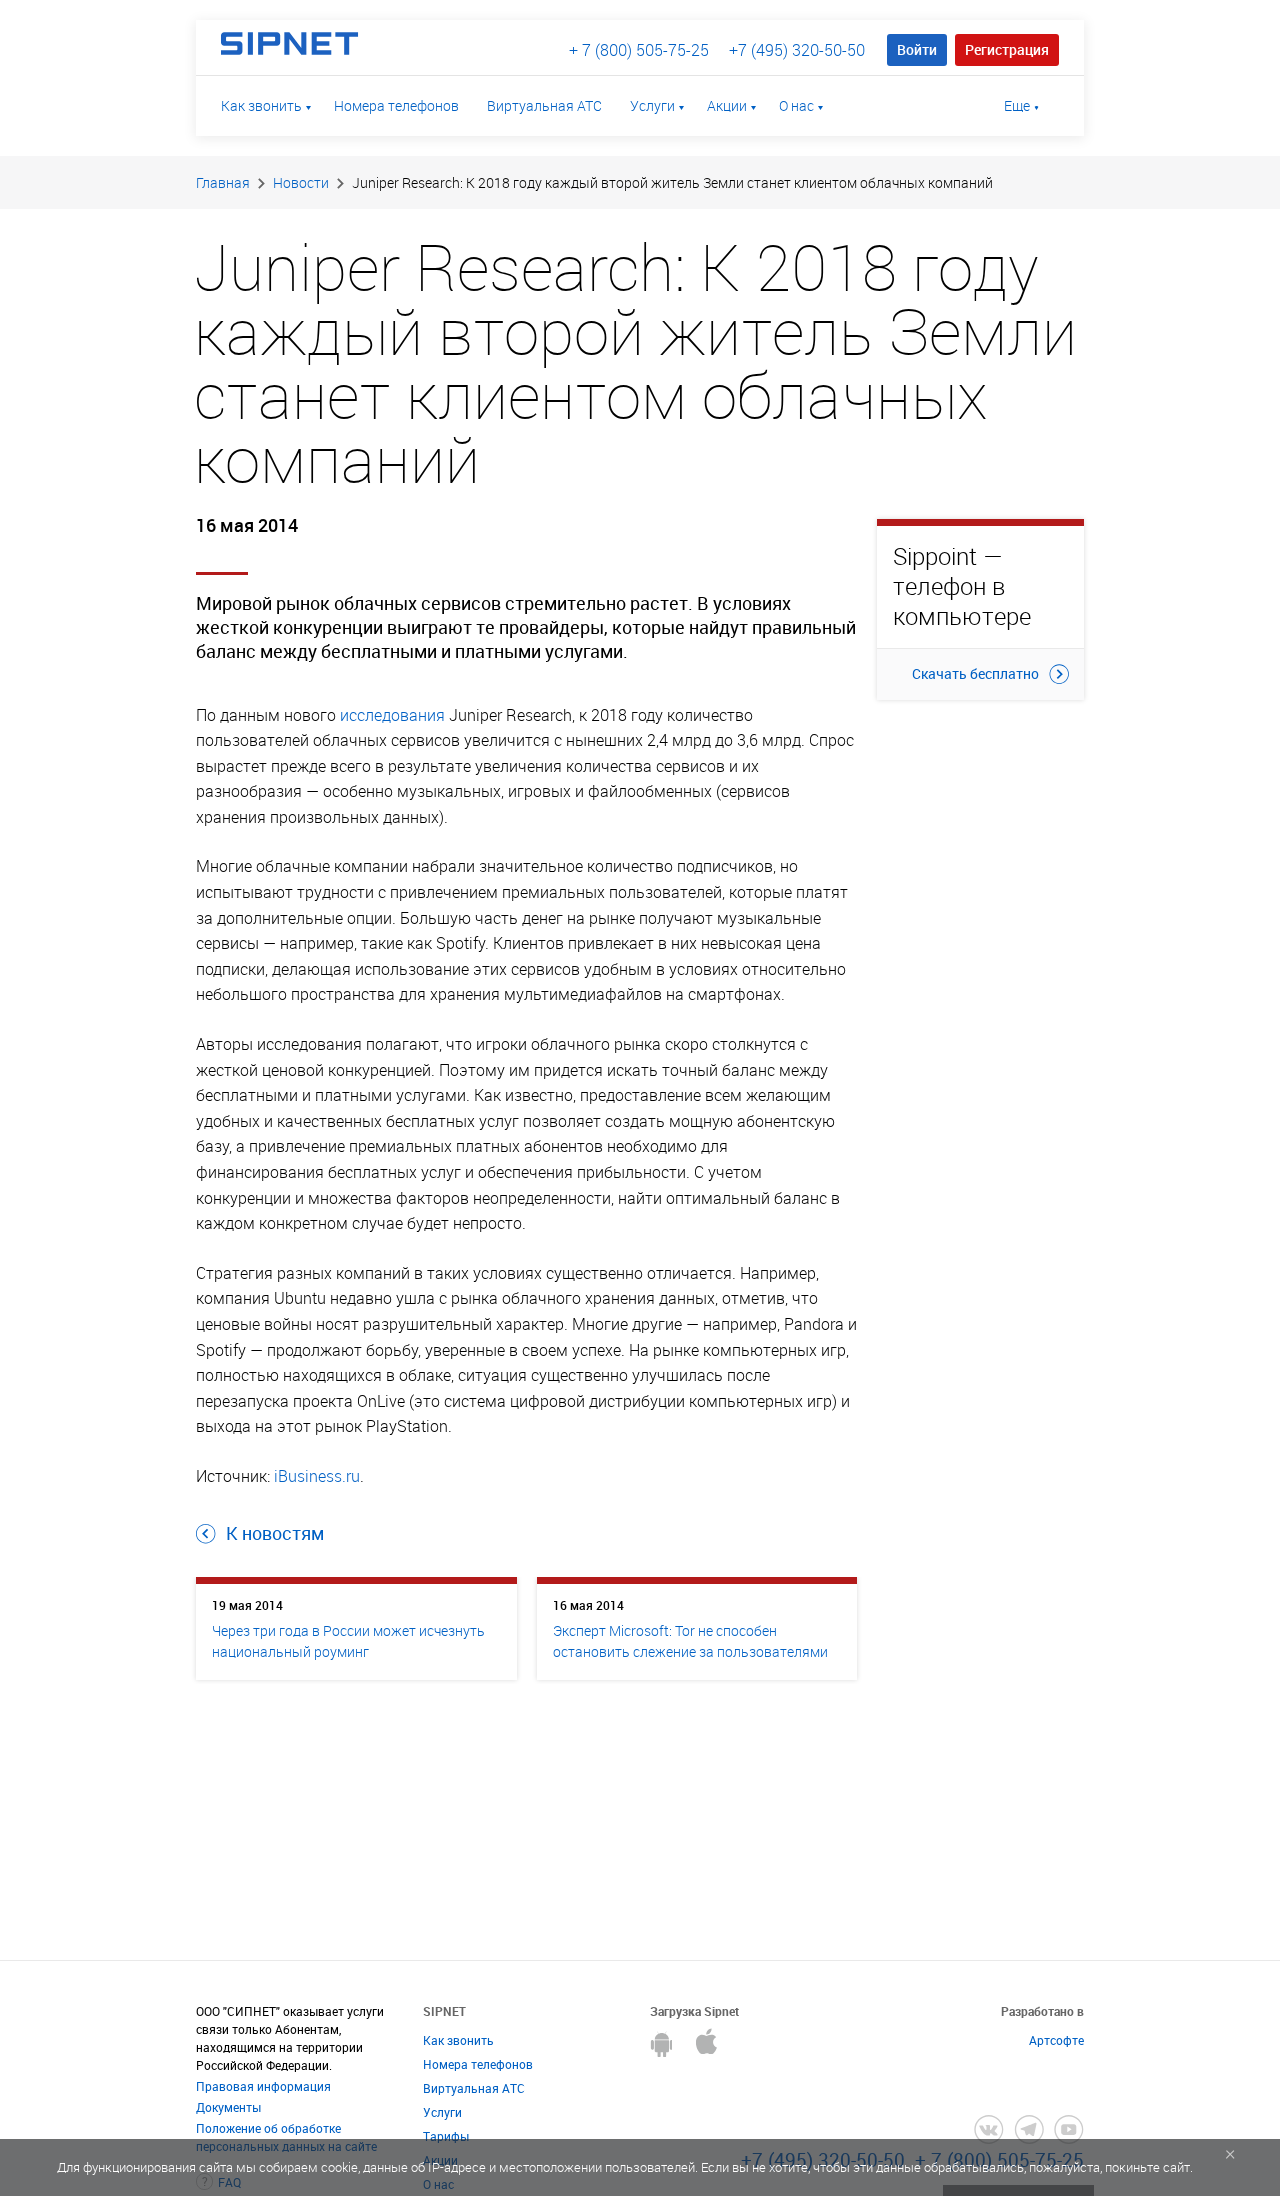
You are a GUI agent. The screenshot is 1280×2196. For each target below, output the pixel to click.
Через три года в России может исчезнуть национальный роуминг (348, 1641)
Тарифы (446, 2136)
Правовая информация (263, 2086)
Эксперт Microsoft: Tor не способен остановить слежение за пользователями (690, 1641)
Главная (223, 182)
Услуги (652, 105)
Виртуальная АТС (544, 105)
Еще (1017, 105)
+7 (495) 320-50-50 (797, 50)
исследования (392, 715)
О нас (796, 105)
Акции (727, 105)
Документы (228, 2107)
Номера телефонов (396, 105)
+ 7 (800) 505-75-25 (639, 50)
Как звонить (261, 105)
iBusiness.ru (317, 1476)
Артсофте (1056, 2040)
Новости (301, 182)
